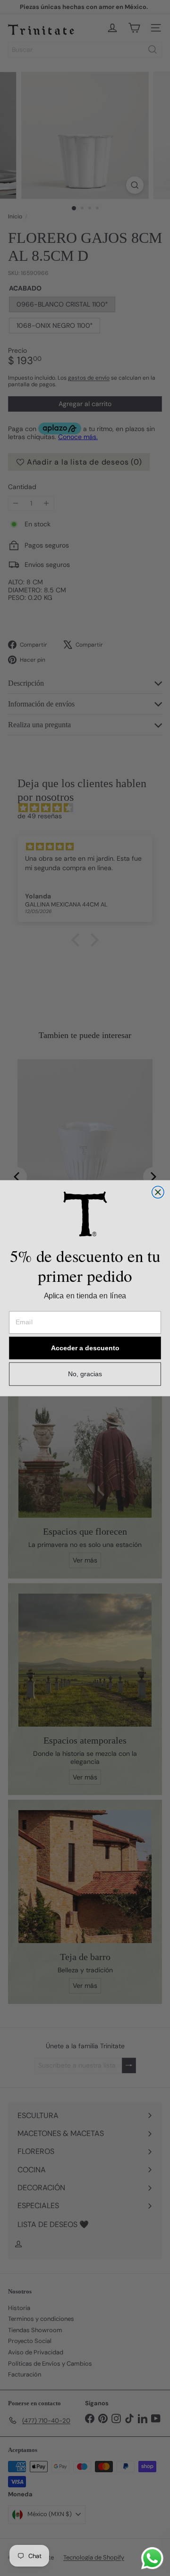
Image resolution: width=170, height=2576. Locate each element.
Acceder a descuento (85, 1348)
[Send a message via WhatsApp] (152, 2558)
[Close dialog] (158, 1192)
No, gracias (85, 1374)
